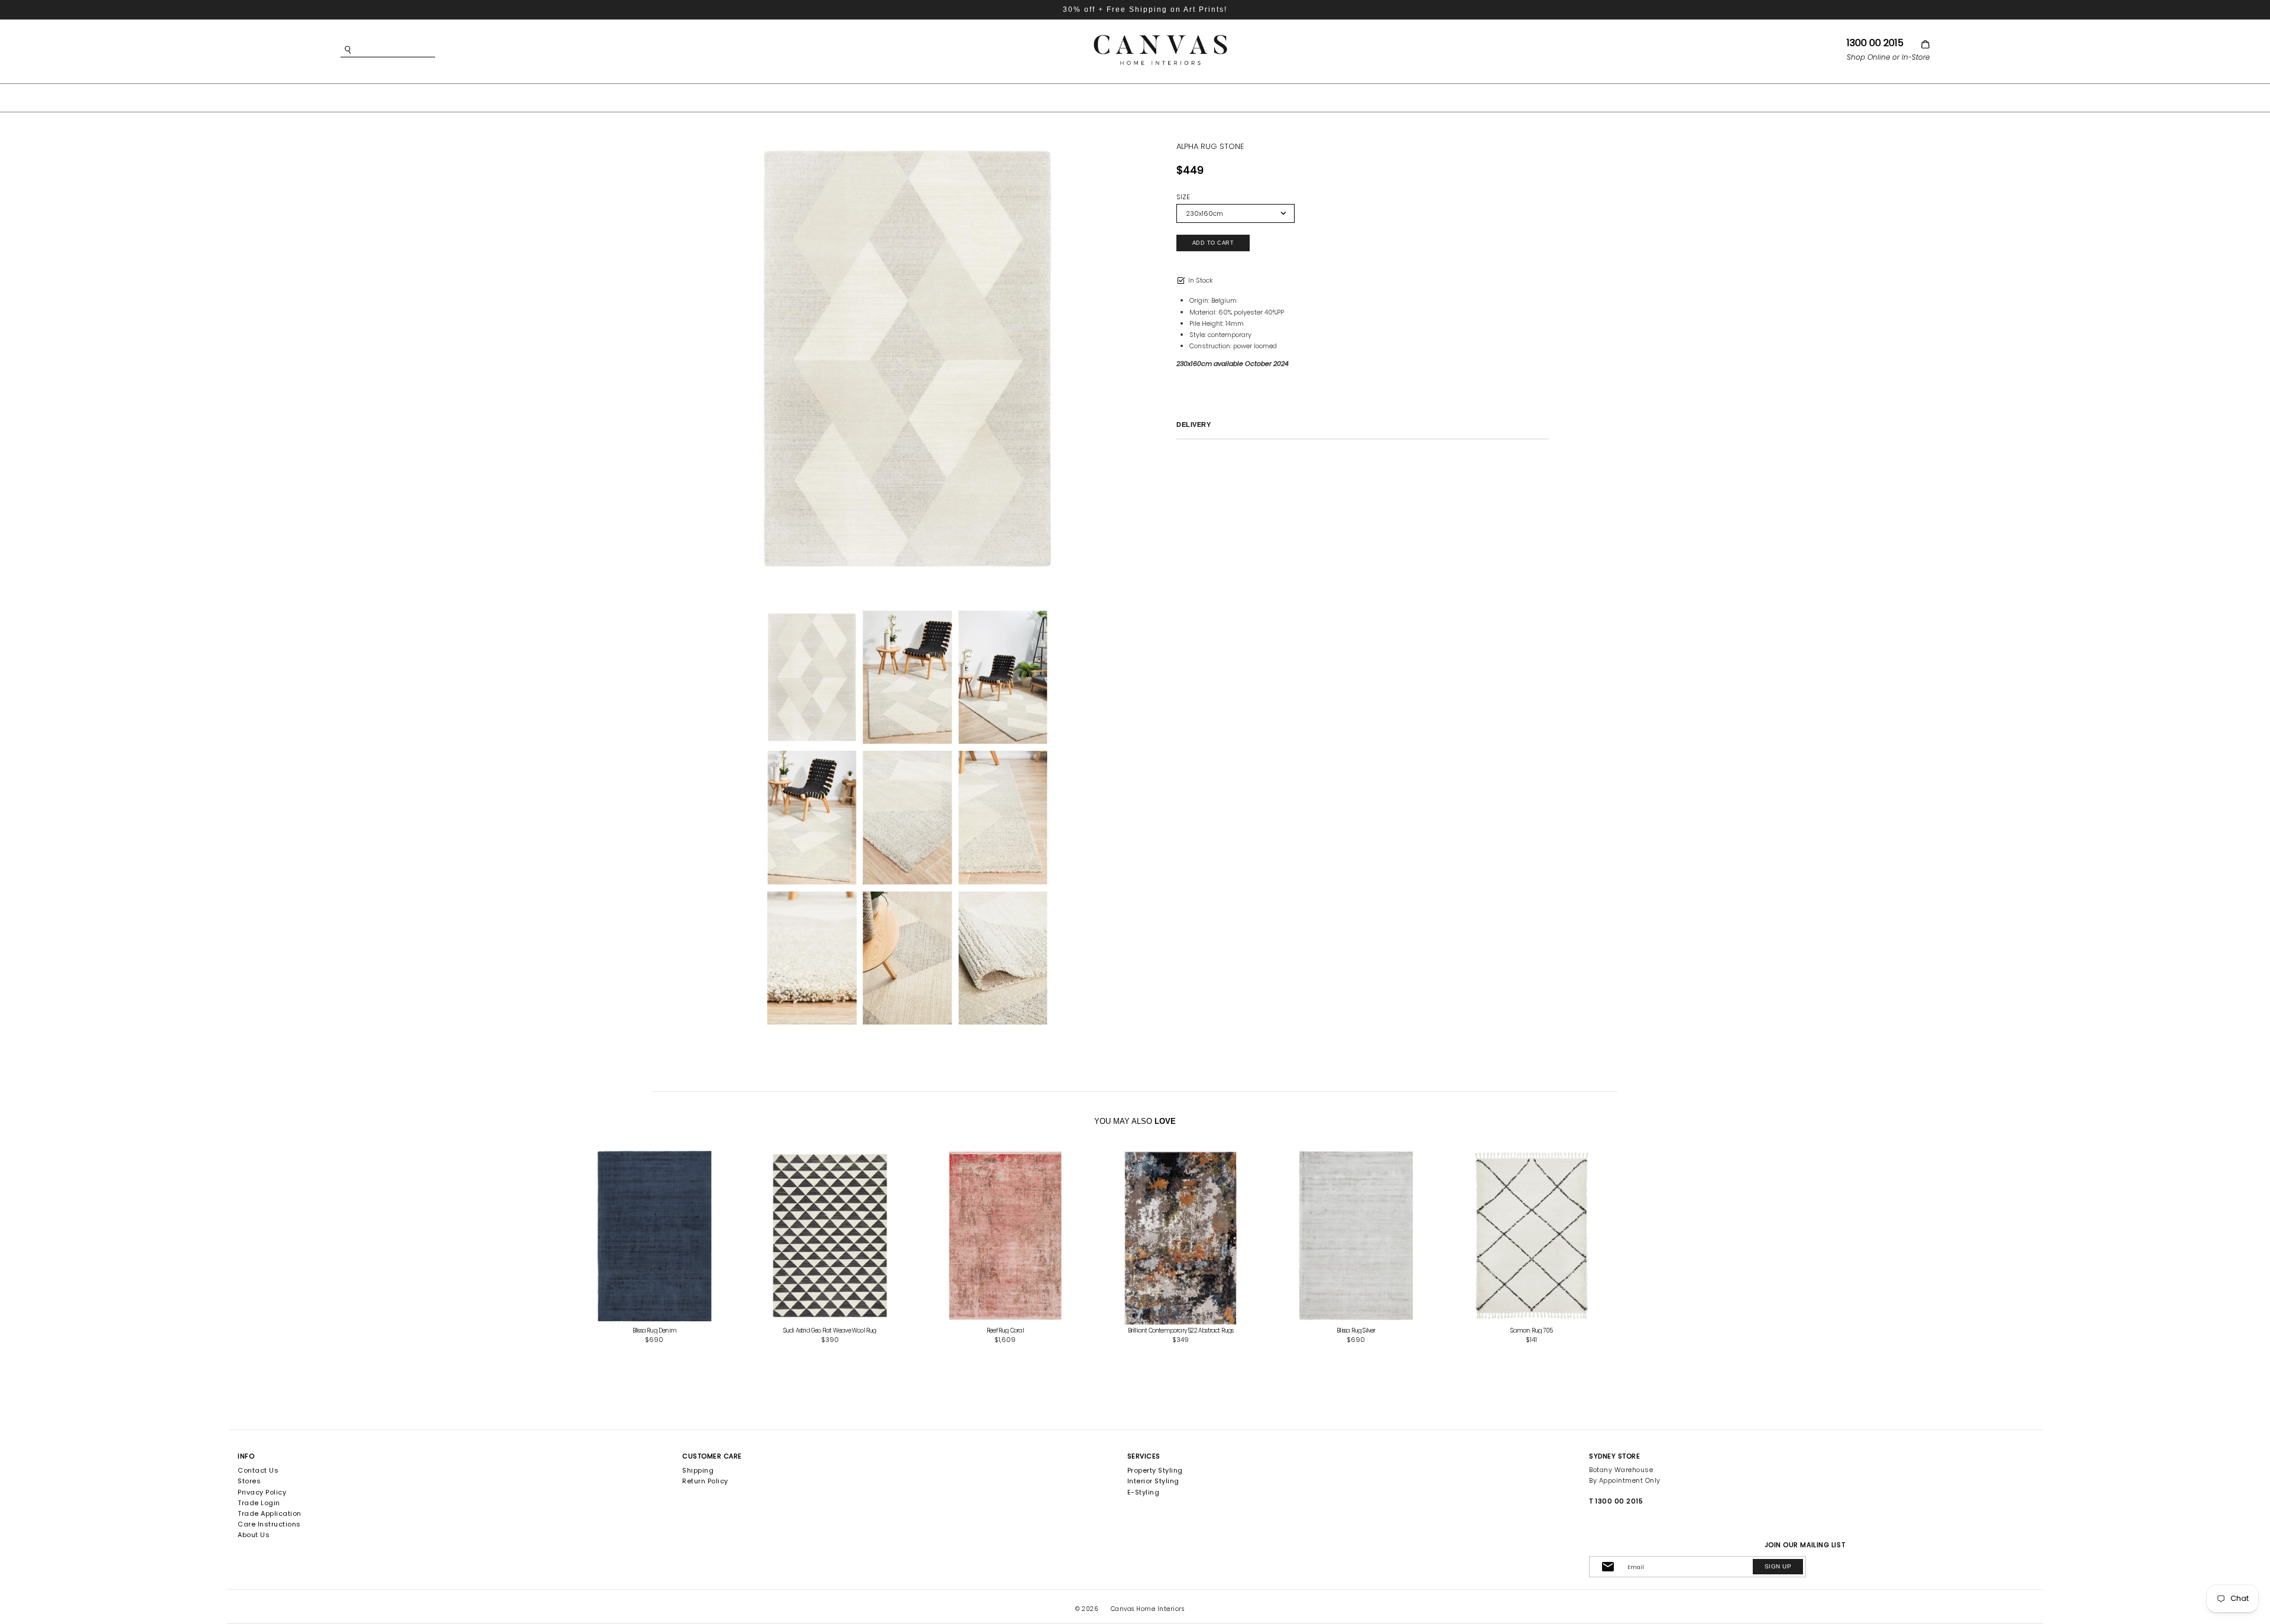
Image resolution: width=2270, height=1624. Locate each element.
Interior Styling (1153, 1481)
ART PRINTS (1040, 97)
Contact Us (258, 1470)
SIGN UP (1778, 1566)
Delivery (1194, 424)
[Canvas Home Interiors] (1160, 37)
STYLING (1238, 97)
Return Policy (705, 1481)
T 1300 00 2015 (1616, 1501)
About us (254, 1535)
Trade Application (270, 1513)
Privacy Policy (262, 1492)
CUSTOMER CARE (712, 1456)
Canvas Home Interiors (1148, 1609)
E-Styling (1144, 1492)
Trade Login (259, 1503)
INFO (246, 1456)
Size (1183, 197)
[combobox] (406, 50)
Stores (249, 1481)
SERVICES (1144, 1456)
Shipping (698, 1470)
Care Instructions (269, 1524)
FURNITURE (1117, 97)
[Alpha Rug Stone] (907, 359)
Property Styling (1155, 1470)
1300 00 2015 (1875, 43)
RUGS (1181, 97)
